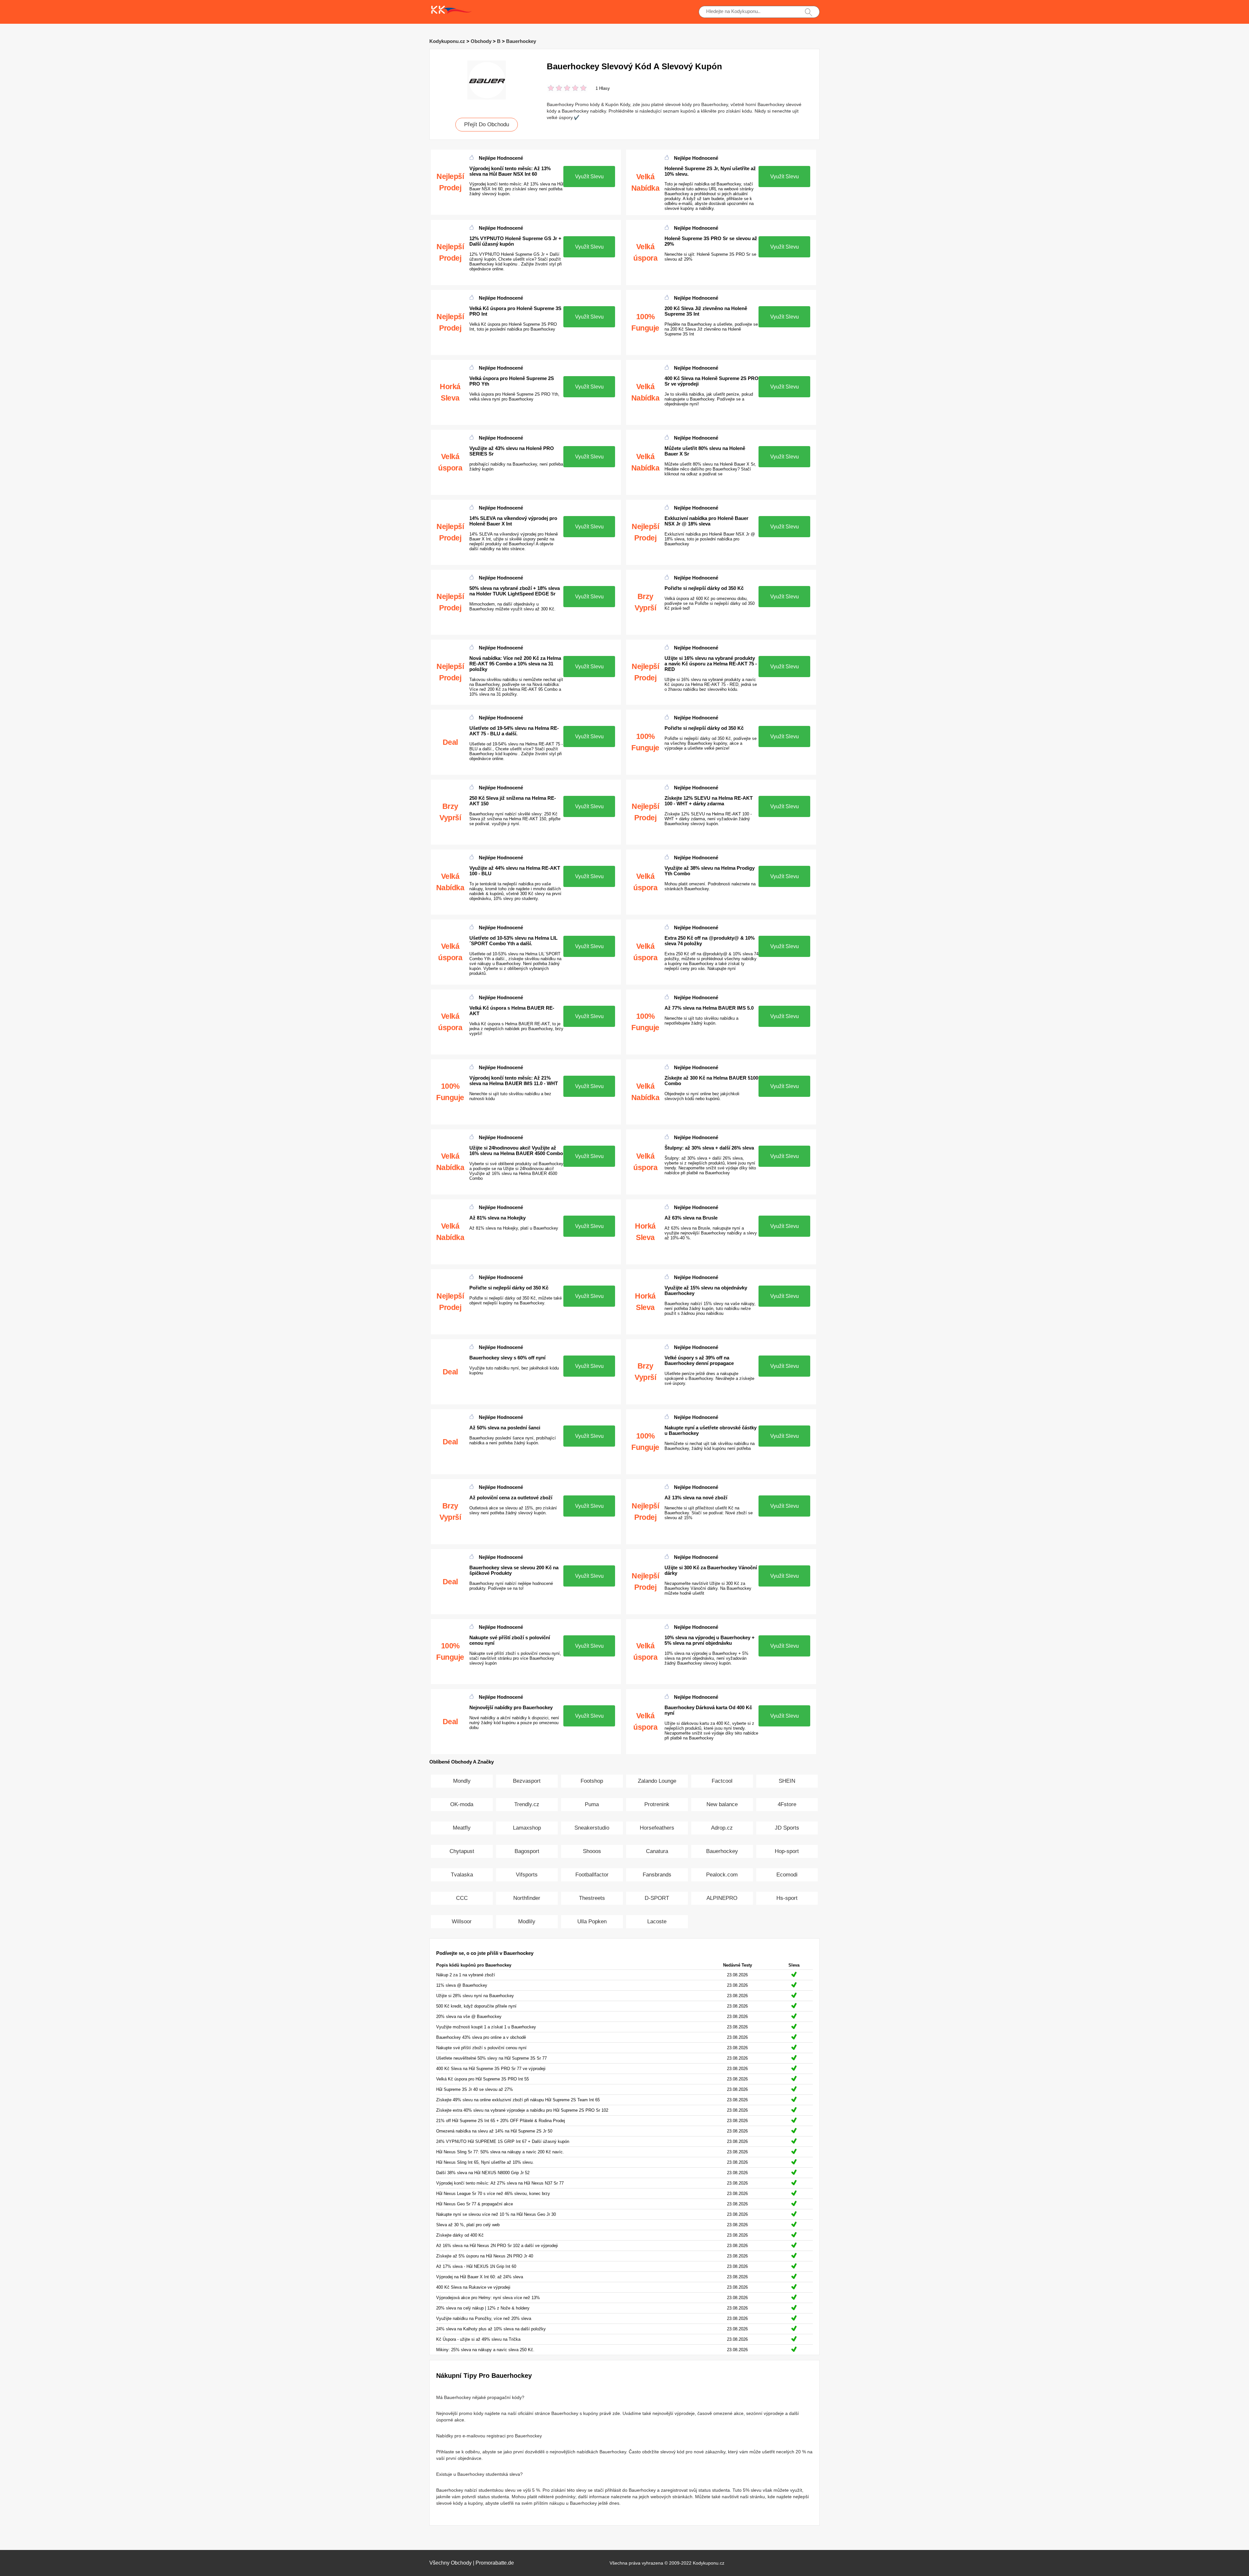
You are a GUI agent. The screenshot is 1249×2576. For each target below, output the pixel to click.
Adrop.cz (722, 1828)
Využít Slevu (589, 177)
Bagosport (527, 1851)
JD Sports (787, 1828)
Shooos (592, 1851)
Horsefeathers (657, 1828)
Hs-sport (787, 1898)
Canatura (657, 1851)
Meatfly (462, 1828)
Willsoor (462, 1922)
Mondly (462, 1781)
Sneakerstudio (592, 1828)
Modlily (527, 1922)
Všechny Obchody (450, 2563)
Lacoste (657, 1922)
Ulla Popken (592, 1922)
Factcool (722, 1781)
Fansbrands (657, 1875)
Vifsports (527, 1875)
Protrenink (657, 1804)
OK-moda (462, 1804)
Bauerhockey (521, 41)
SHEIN (787, 1781)
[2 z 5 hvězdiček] (555, 89)
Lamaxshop (527, 1828)
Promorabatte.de (495, 2563)
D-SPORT (657, 1898)
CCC (462, 1898)
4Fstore (787, 1804)
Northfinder (527, 1898)
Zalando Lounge (657, 1781)
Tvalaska (462, 1875)
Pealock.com (722, 1875)
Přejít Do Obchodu (487, 124)
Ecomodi (787, 1875)
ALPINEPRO (722, 1898)
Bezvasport (527, 1781)
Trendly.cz (527, 1804)
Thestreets (592, 1898)
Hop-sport (787, 1851)
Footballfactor (592, 1875)
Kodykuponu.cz (447, 41)
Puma (592, 1804)
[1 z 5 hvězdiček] (551, 89)
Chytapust (462, 1851)
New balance (722, 1804)
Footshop (592, 1781)
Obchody (481, 41)
